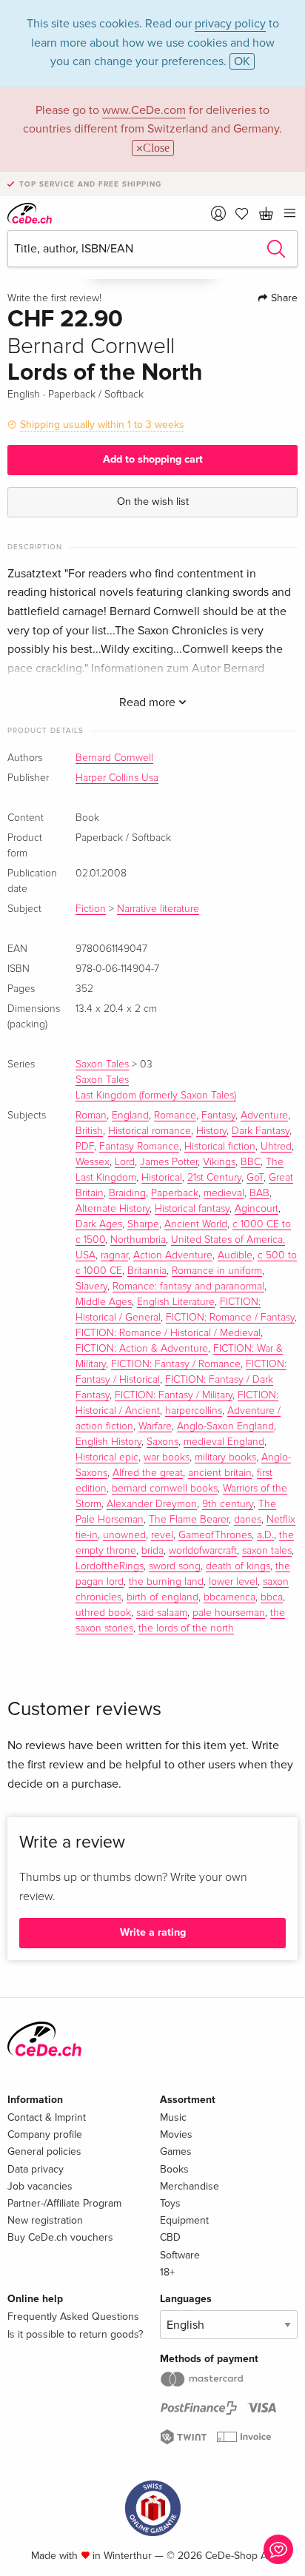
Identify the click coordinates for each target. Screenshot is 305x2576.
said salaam (162, 1613)
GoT (255, 1178)
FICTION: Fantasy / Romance (176, 1364)
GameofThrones (215, 1535)
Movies (176, 2134)
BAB (259, 1193)
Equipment (184, 2220)
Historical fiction (220, 1147)
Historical (162, 1178)
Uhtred (276, 1147)
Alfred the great (148, 1473)
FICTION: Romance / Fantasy (230, 1318)
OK (242, 61)
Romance (175, 1116)
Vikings (219, 1162)
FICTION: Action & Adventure (142, 1349)
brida (152, 1551)
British (89, 1131)
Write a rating (153, 1932)
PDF (85, 1147)
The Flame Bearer (189, 1520)
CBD (170, 2237)
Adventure (264, 1116)
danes (248, 1520)
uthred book (103, 1613)
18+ (167, 2272)
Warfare (155, 1426)
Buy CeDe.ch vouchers (60, 2237)
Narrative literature (158, 909)
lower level (233, 1582)
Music (173, 2117)
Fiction (91, 909)
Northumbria (138, 1240)
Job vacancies (40, 2186)
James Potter (169, 1162)
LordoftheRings (110, 1566)
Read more (149, 702)
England (130, 1116)
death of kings (238, 1566)
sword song (175, 1566)
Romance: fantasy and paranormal (188, 1287)
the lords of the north (186, 1629)
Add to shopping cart (153, 459)
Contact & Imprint (47, 2117)
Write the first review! (54, 298)
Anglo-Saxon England (225, 1426)
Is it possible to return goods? (75, 2334)
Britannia (147, 1271)
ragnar (114, 1255)
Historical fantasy (192, 1209)
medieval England (224, 1442)
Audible (235, 1255)
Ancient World (196, 1224)
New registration (45, 2220)
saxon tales (267, 1551)
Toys (170, 2203)
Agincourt (257, 1209)
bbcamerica (229, 1597)
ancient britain (220, 1473)
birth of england (162, 1597)
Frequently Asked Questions (73, 2317)
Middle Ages (104, 1302)
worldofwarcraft (203, 1551)
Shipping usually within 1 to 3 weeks (102, 425)
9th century (228, 1504)
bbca (272, 1597)
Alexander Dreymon (152, 1504)
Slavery (91, 1287)
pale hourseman (229, 1613)
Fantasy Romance (139, 1147)
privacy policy (230, 24)
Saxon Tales (102, 1064)
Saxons (162, 1442)
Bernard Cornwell (114, 758)
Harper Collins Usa (117, 778)
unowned (124, 1535)
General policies (44, 2151)
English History (108, 1442)
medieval (224, 1193)
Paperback (175, 1193)
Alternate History (113, 1209)
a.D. (265, 1535)
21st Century (214, 1178)
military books (225, 1458)
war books (167, 1458)
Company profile (45, 2134)
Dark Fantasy (261, 1131)
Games (176, 2151)
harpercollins (194, 1411)
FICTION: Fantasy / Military (174, 1395)
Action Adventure (173, 1255)
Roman (91, 1116)
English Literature (176, 1302)
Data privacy (36, 2169)
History (211, 1131)
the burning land (166, 1582)
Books (174, 2169)
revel (162, 1535)
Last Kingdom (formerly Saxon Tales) (156, 1096)
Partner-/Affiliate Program (64, 2203)
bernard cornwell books (165, 1489)
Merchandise (190, 2186)
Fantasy (218, 1116)
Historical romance (150, 1131)
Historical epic (107, 1458)
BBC (251, 1162)
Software (180, 2255)
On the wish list (153, 502)
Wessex (93, 1162)
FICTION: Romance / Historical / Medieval (168, 1333)
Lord (125, 1162)
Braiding (127, 1193)
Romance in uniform (217, 1271)
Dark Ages (99, 1224)
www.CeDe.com (144, 110)
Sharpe (143, 1224)
